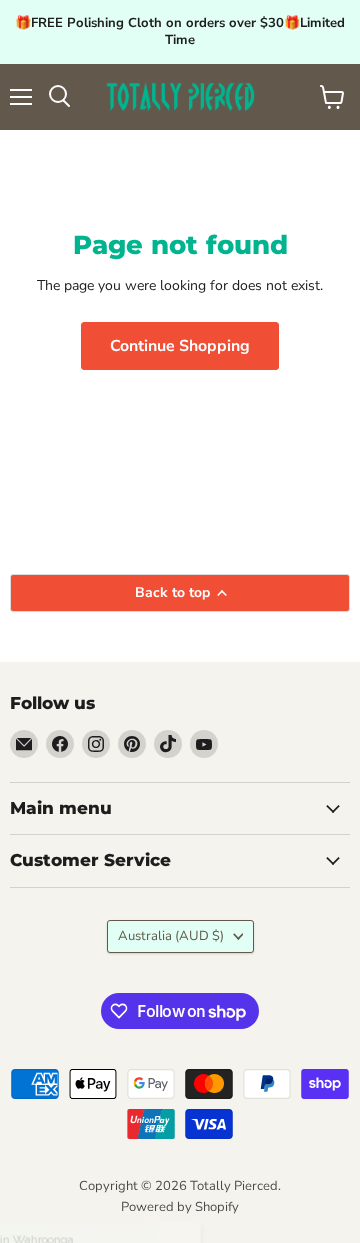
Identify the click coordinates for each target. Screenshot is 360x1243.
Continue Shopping (180, 346)
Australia (171, 936)
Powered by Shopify (180, 1207)
